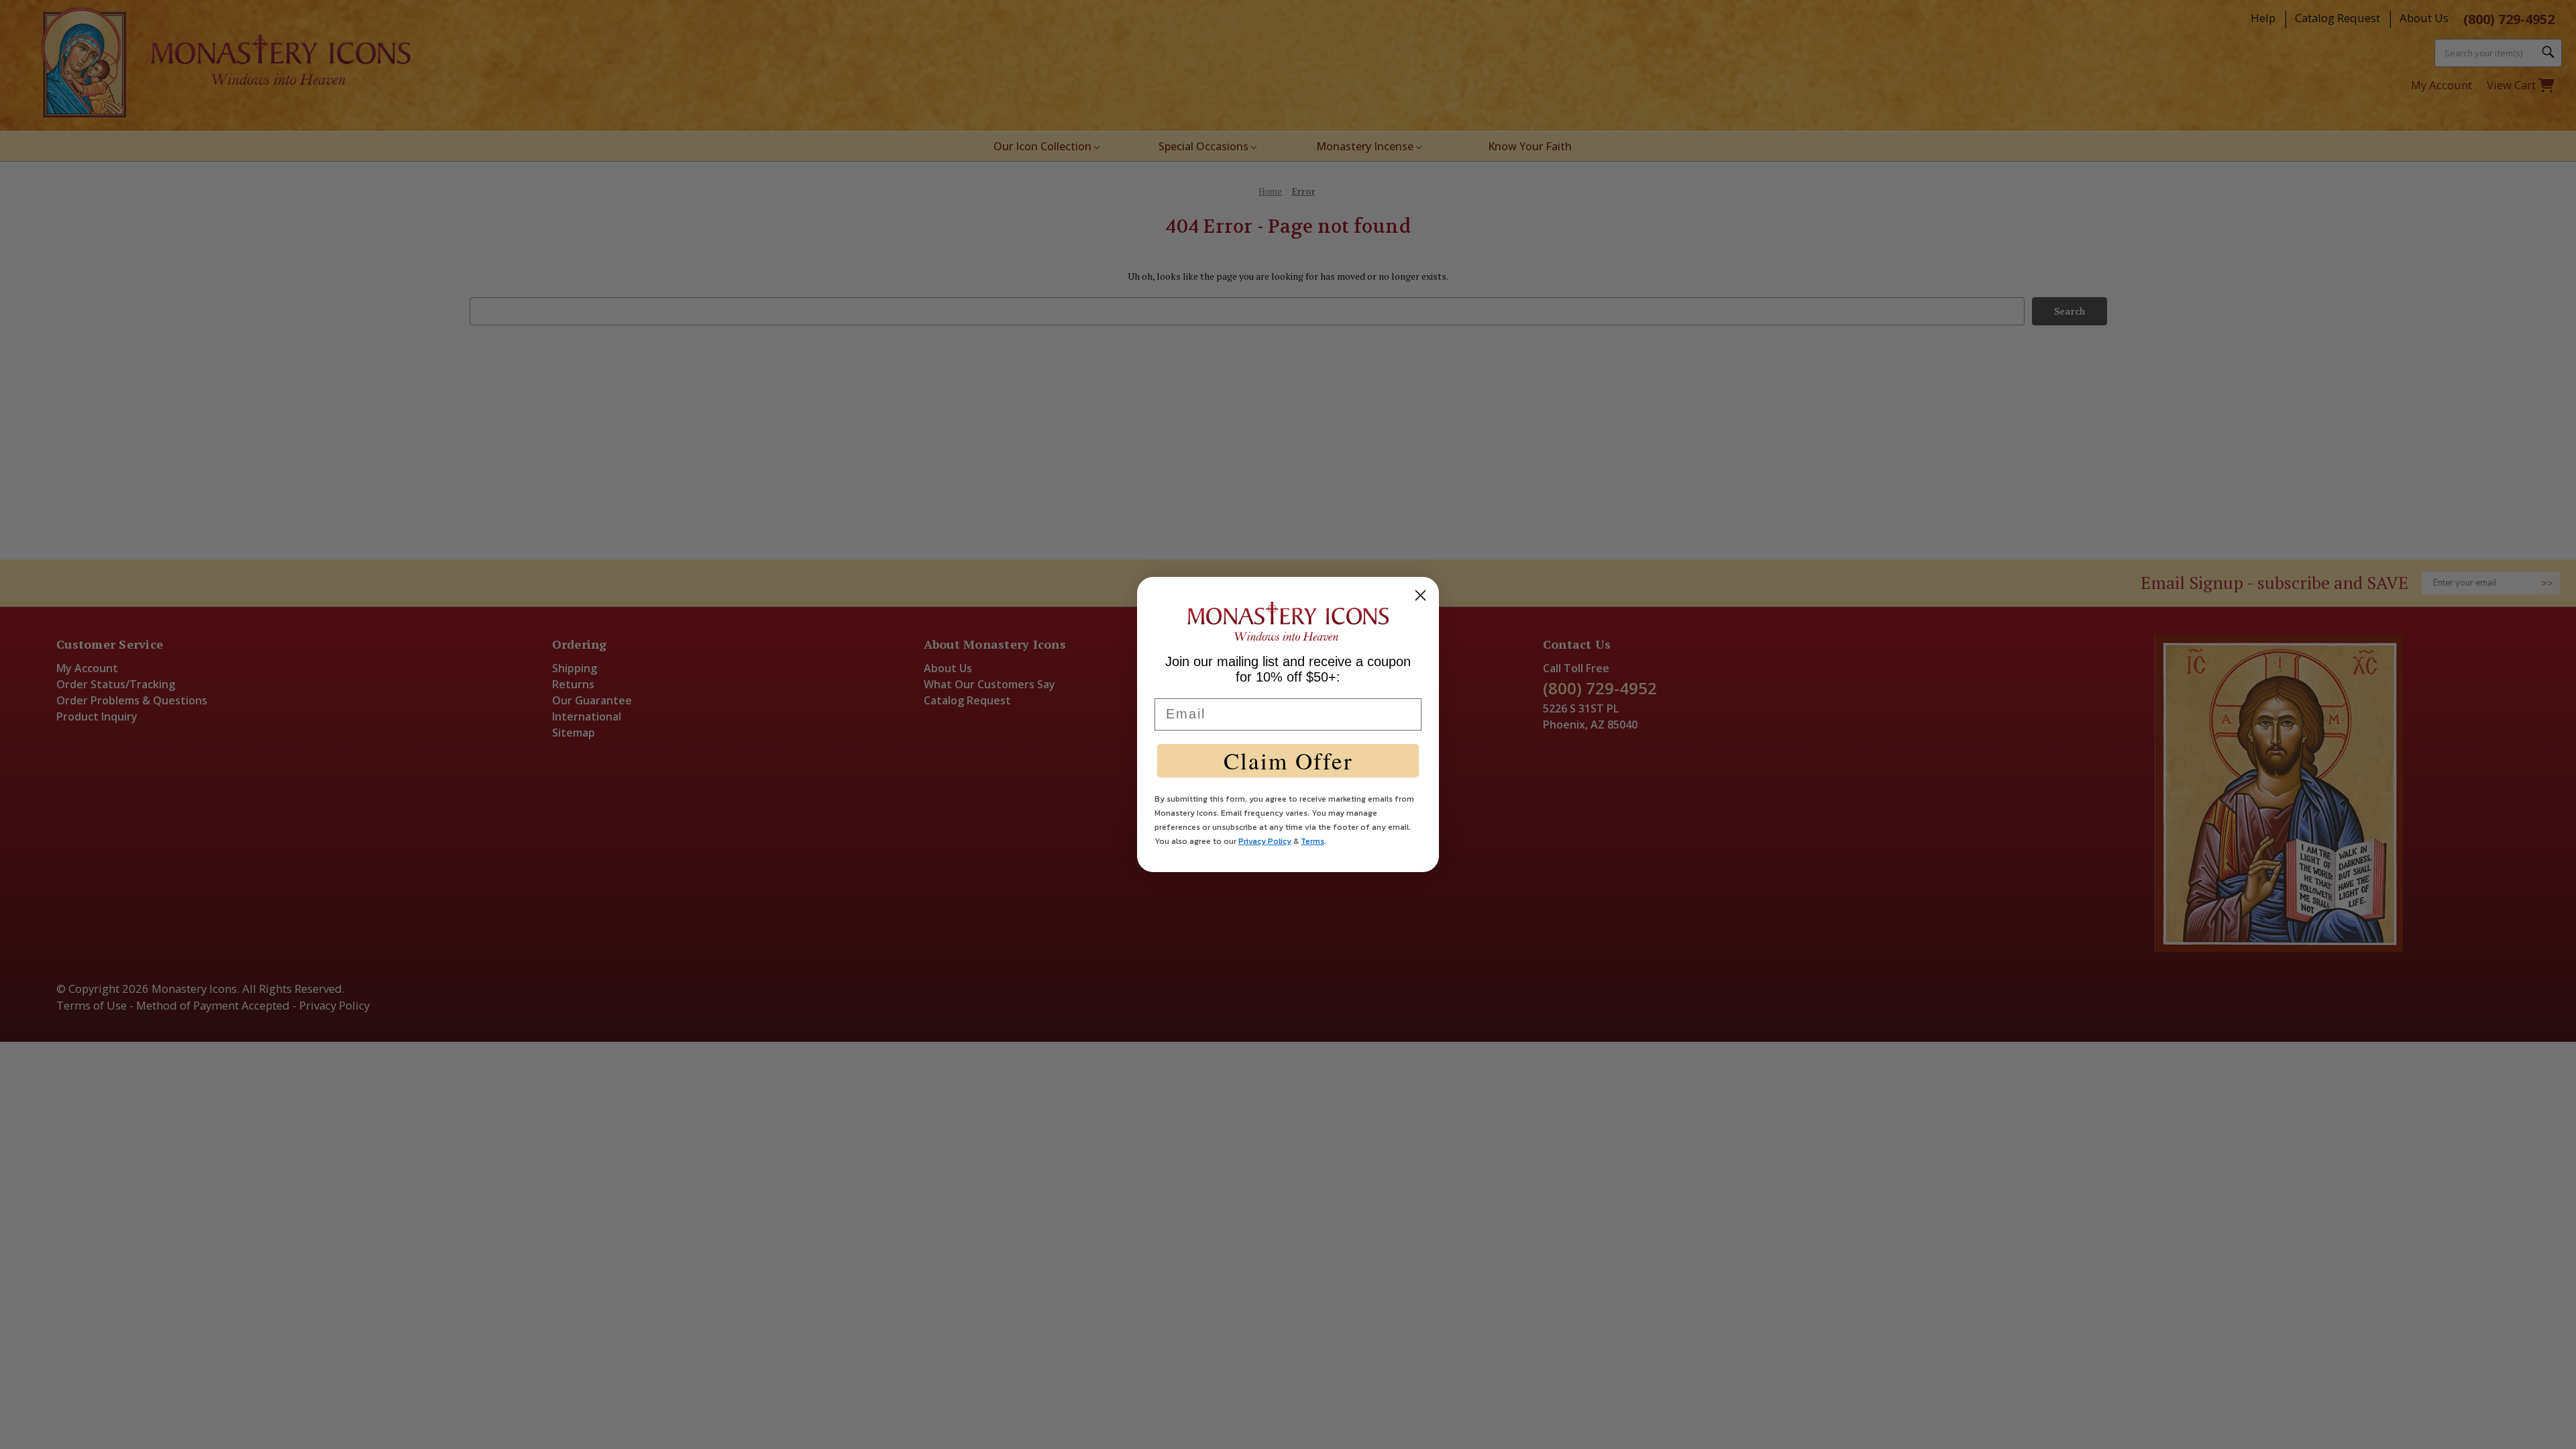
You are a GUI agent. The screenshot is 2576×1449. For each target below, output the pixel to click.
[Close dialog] (1420, 595)
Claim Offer (1288, 760)
